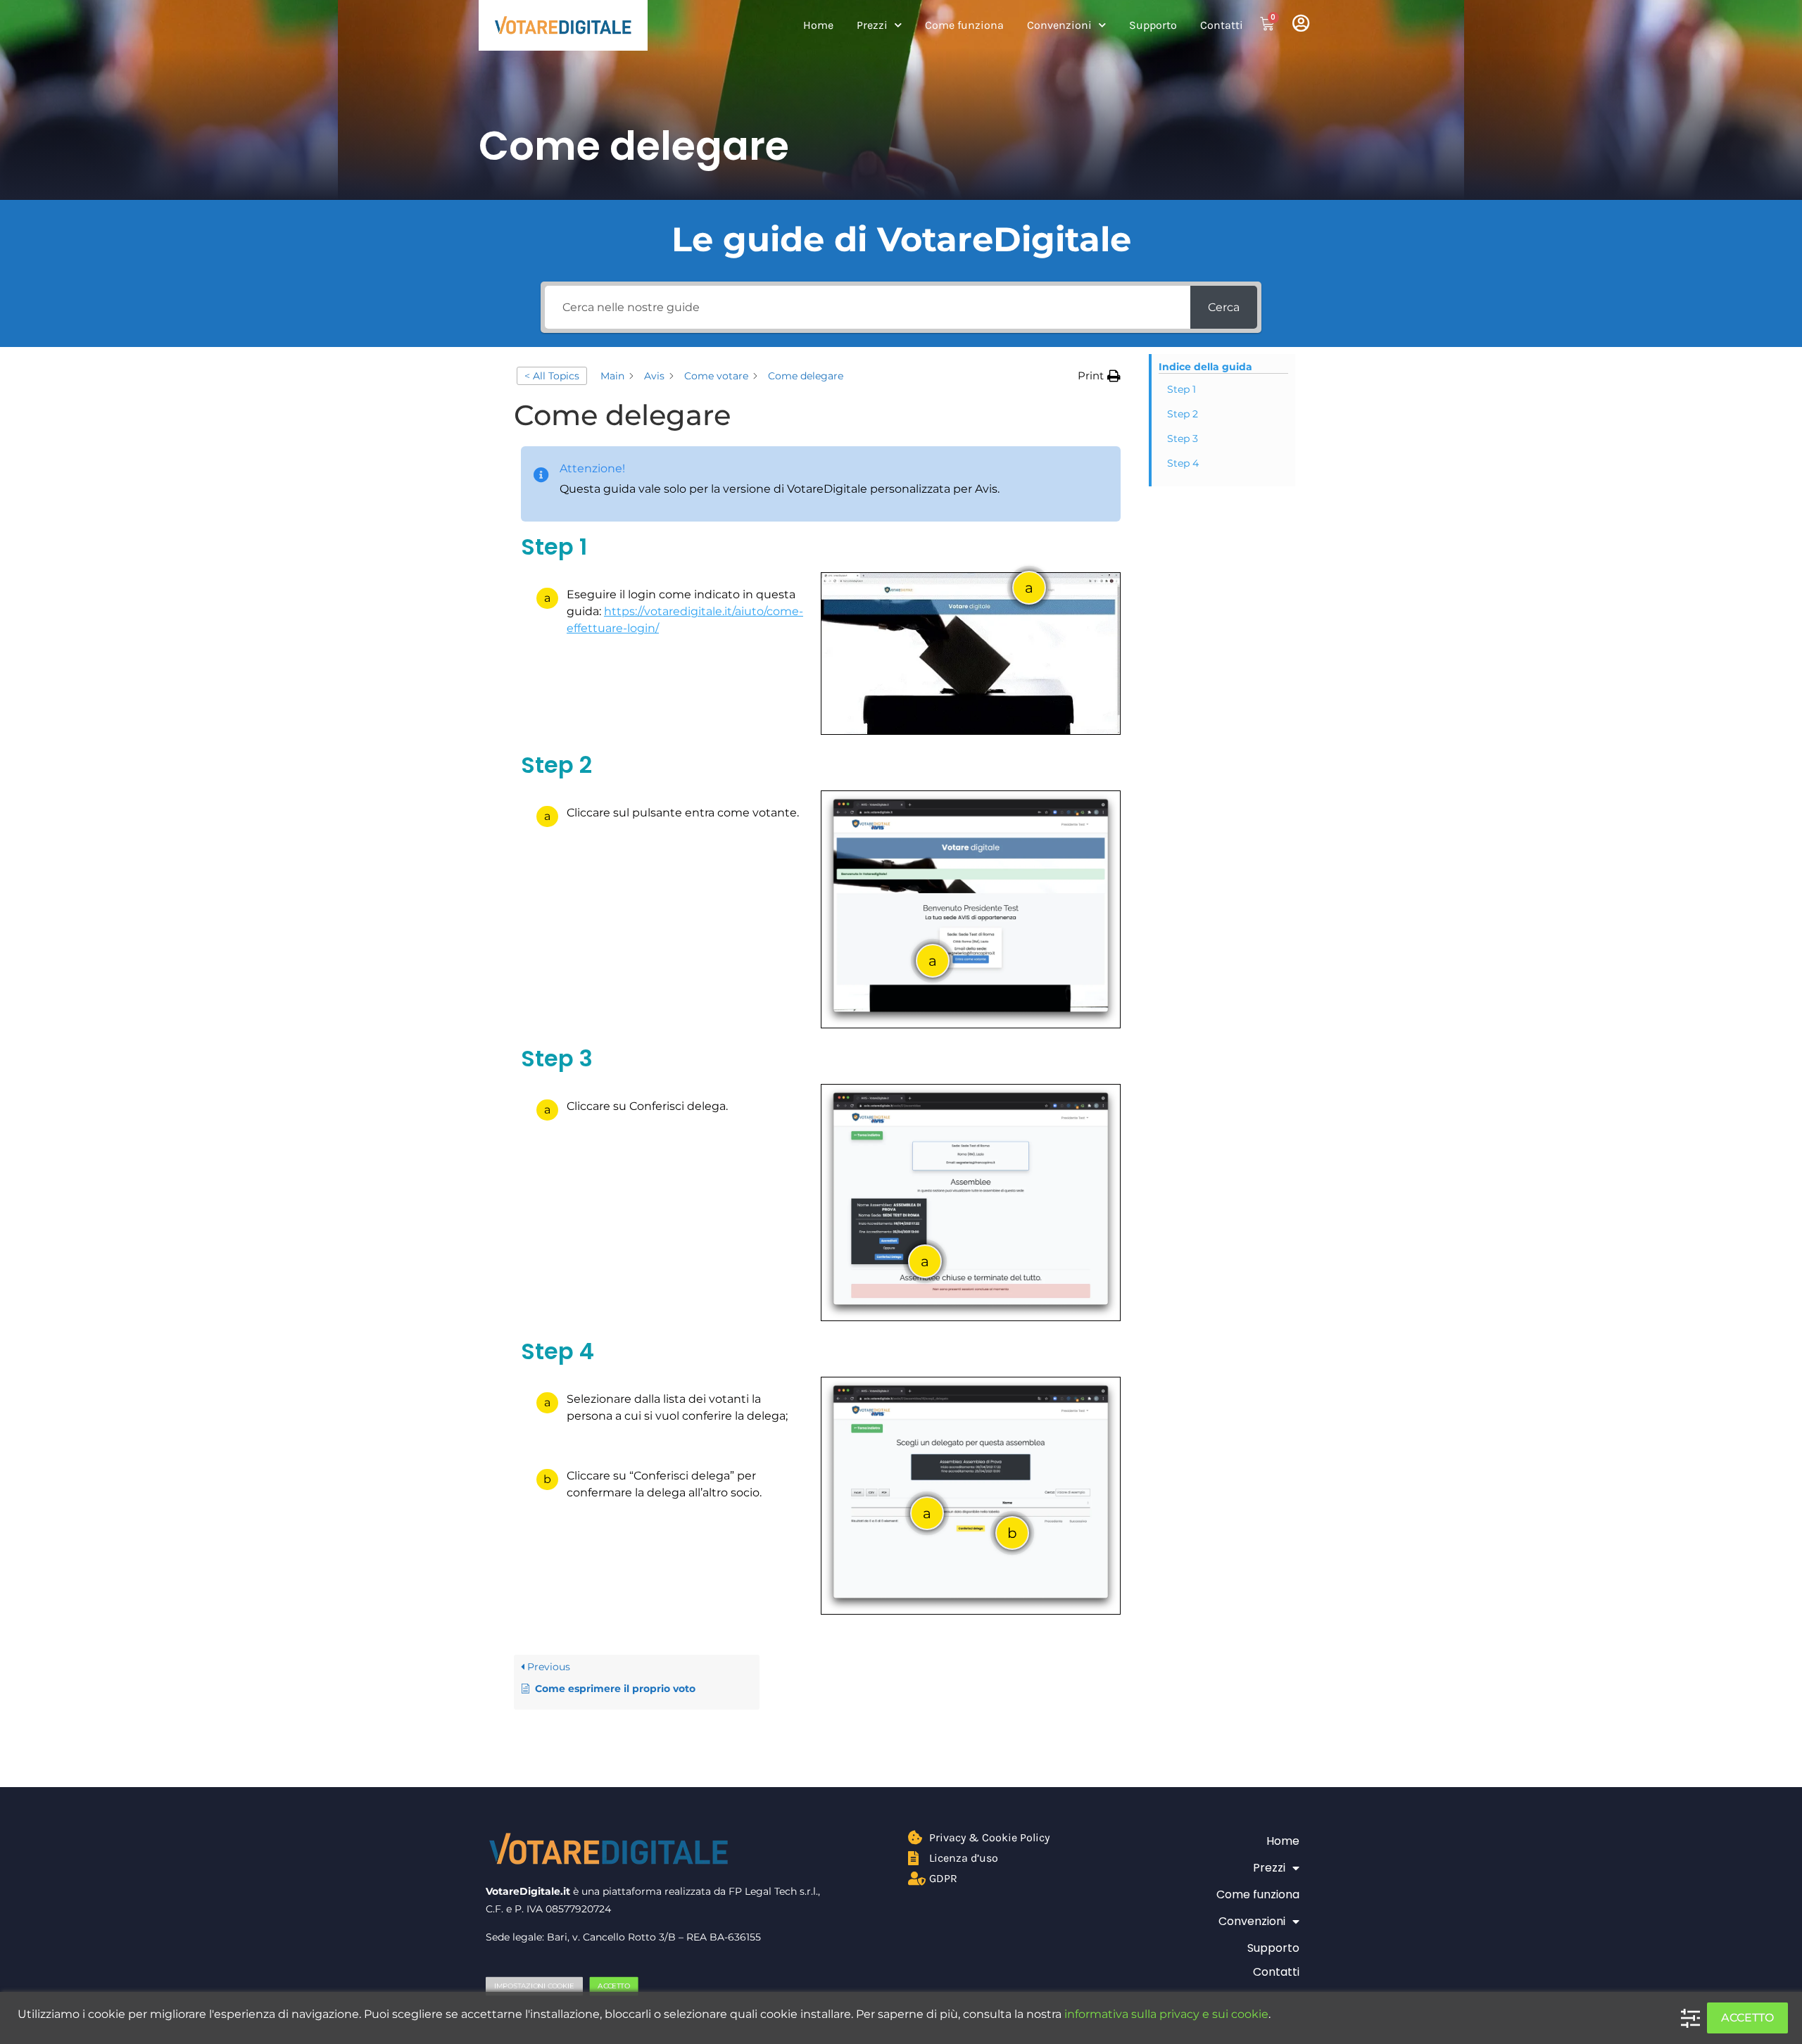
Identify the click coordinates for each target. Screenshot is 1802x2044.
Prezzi (872, 25)
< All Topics (552, 376)
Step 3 (1183, 439)
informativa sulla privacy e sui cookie (1166, 2014)
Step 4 (1183, 463)
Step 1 (1182, 389)
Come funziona (964, 25)
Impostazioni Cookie (534, 1986)
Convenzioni (1059, 25)
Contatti (1222, 25)
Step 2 (1183, 414)
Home (818, 25)
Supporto (1153, 25)
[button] (1099, 376)
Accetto (613, 1986)
